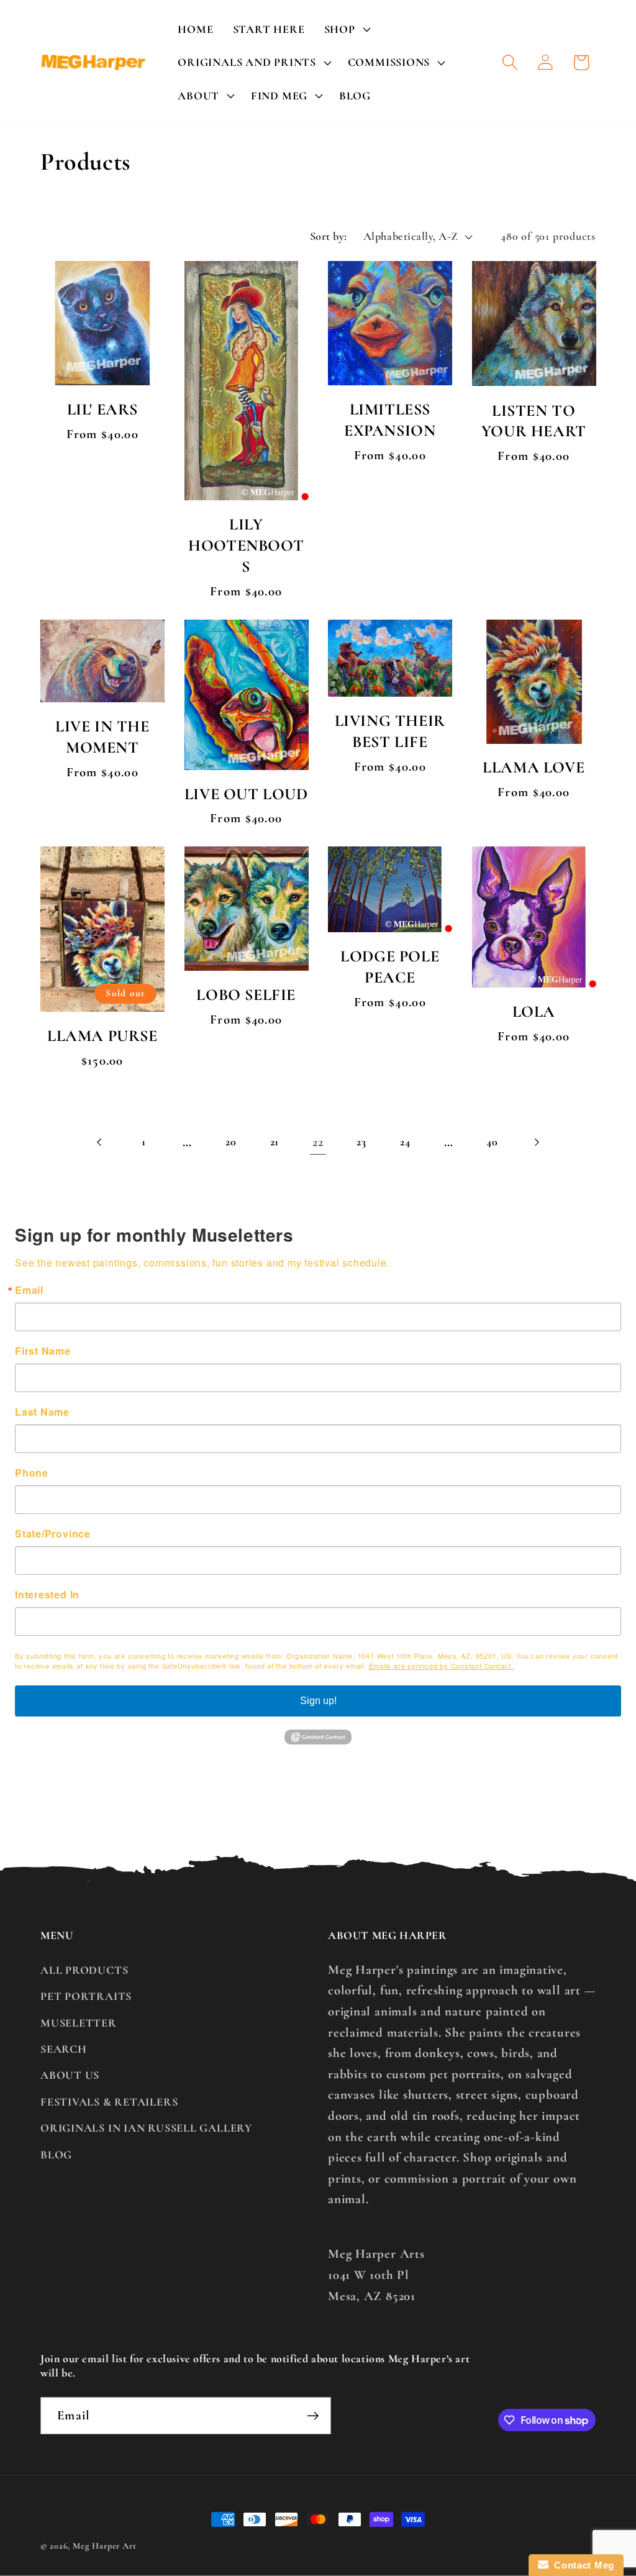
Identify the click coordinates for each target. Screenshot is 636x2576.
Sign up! (318, 1701)
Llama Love (534, 767)
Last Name (42, 1412)
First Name (43, 1351)
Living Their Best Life (390, 731)
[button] (346, 29)
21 (275, 1142)
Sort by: (329, 236)
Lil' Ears (102, 409)
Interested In (47, 1595)
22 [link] (318, 1142)
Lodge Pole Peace (390, 967)
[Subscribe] (313, 2416)
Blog (56, 2155)
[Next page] (536, 1142)
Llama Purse (102, 1036)
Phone (32, 1473)
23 (361, 1142)
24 (405, 1142)
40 (492, 1142)
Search (64, 2049)
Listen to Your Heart (534, 421)
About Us (70, 2075)
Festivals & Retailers (109, 2102)
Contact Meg (581, 2565)
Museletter (79, 2023)
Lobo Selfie (246, 995)
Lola (534, 1011)
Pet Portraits (86, 1996)
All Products (84, 1970)
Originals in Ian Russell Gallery (146, 2128)
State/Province (53, 1534)
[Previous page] (100, 1142)
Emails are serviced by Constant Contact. (441, 1666)
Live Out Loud (246, 794)
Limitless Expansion (390, 420)
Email (29, 1290)
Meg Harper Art (105, 2546)
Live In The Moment (102, 737)
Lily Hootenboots (246, 545)
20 (231, 1142)
